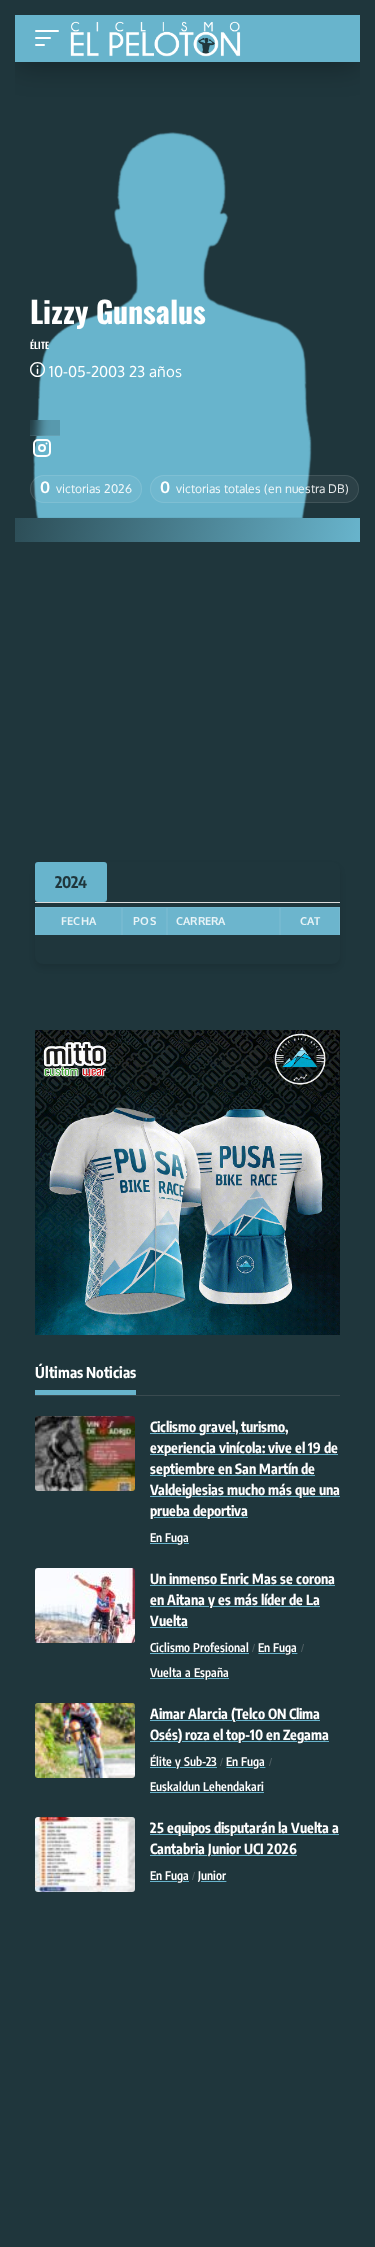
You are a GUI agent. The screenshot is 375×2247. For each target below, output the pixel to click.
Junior (212, 1875)
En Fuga (169, 1537)
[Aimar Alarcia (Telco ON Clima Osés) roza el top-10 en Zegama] (85, 1740)
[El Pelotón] (162, 41)
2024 (71, 882)
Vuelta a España (189, 1672)
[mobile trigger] (52, 38)
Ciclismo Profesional (199, 1647)
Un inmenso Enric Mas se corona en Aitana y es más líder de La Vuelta (242, 1599)
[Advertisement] (187, 692)
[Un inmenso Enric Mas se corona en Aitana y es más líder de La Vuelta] (85, 1605)
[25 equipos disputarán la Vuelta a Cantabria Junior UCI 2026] (85, 1854)
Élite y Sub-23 (183, 1761)
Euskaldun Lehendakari (207, 1786)
